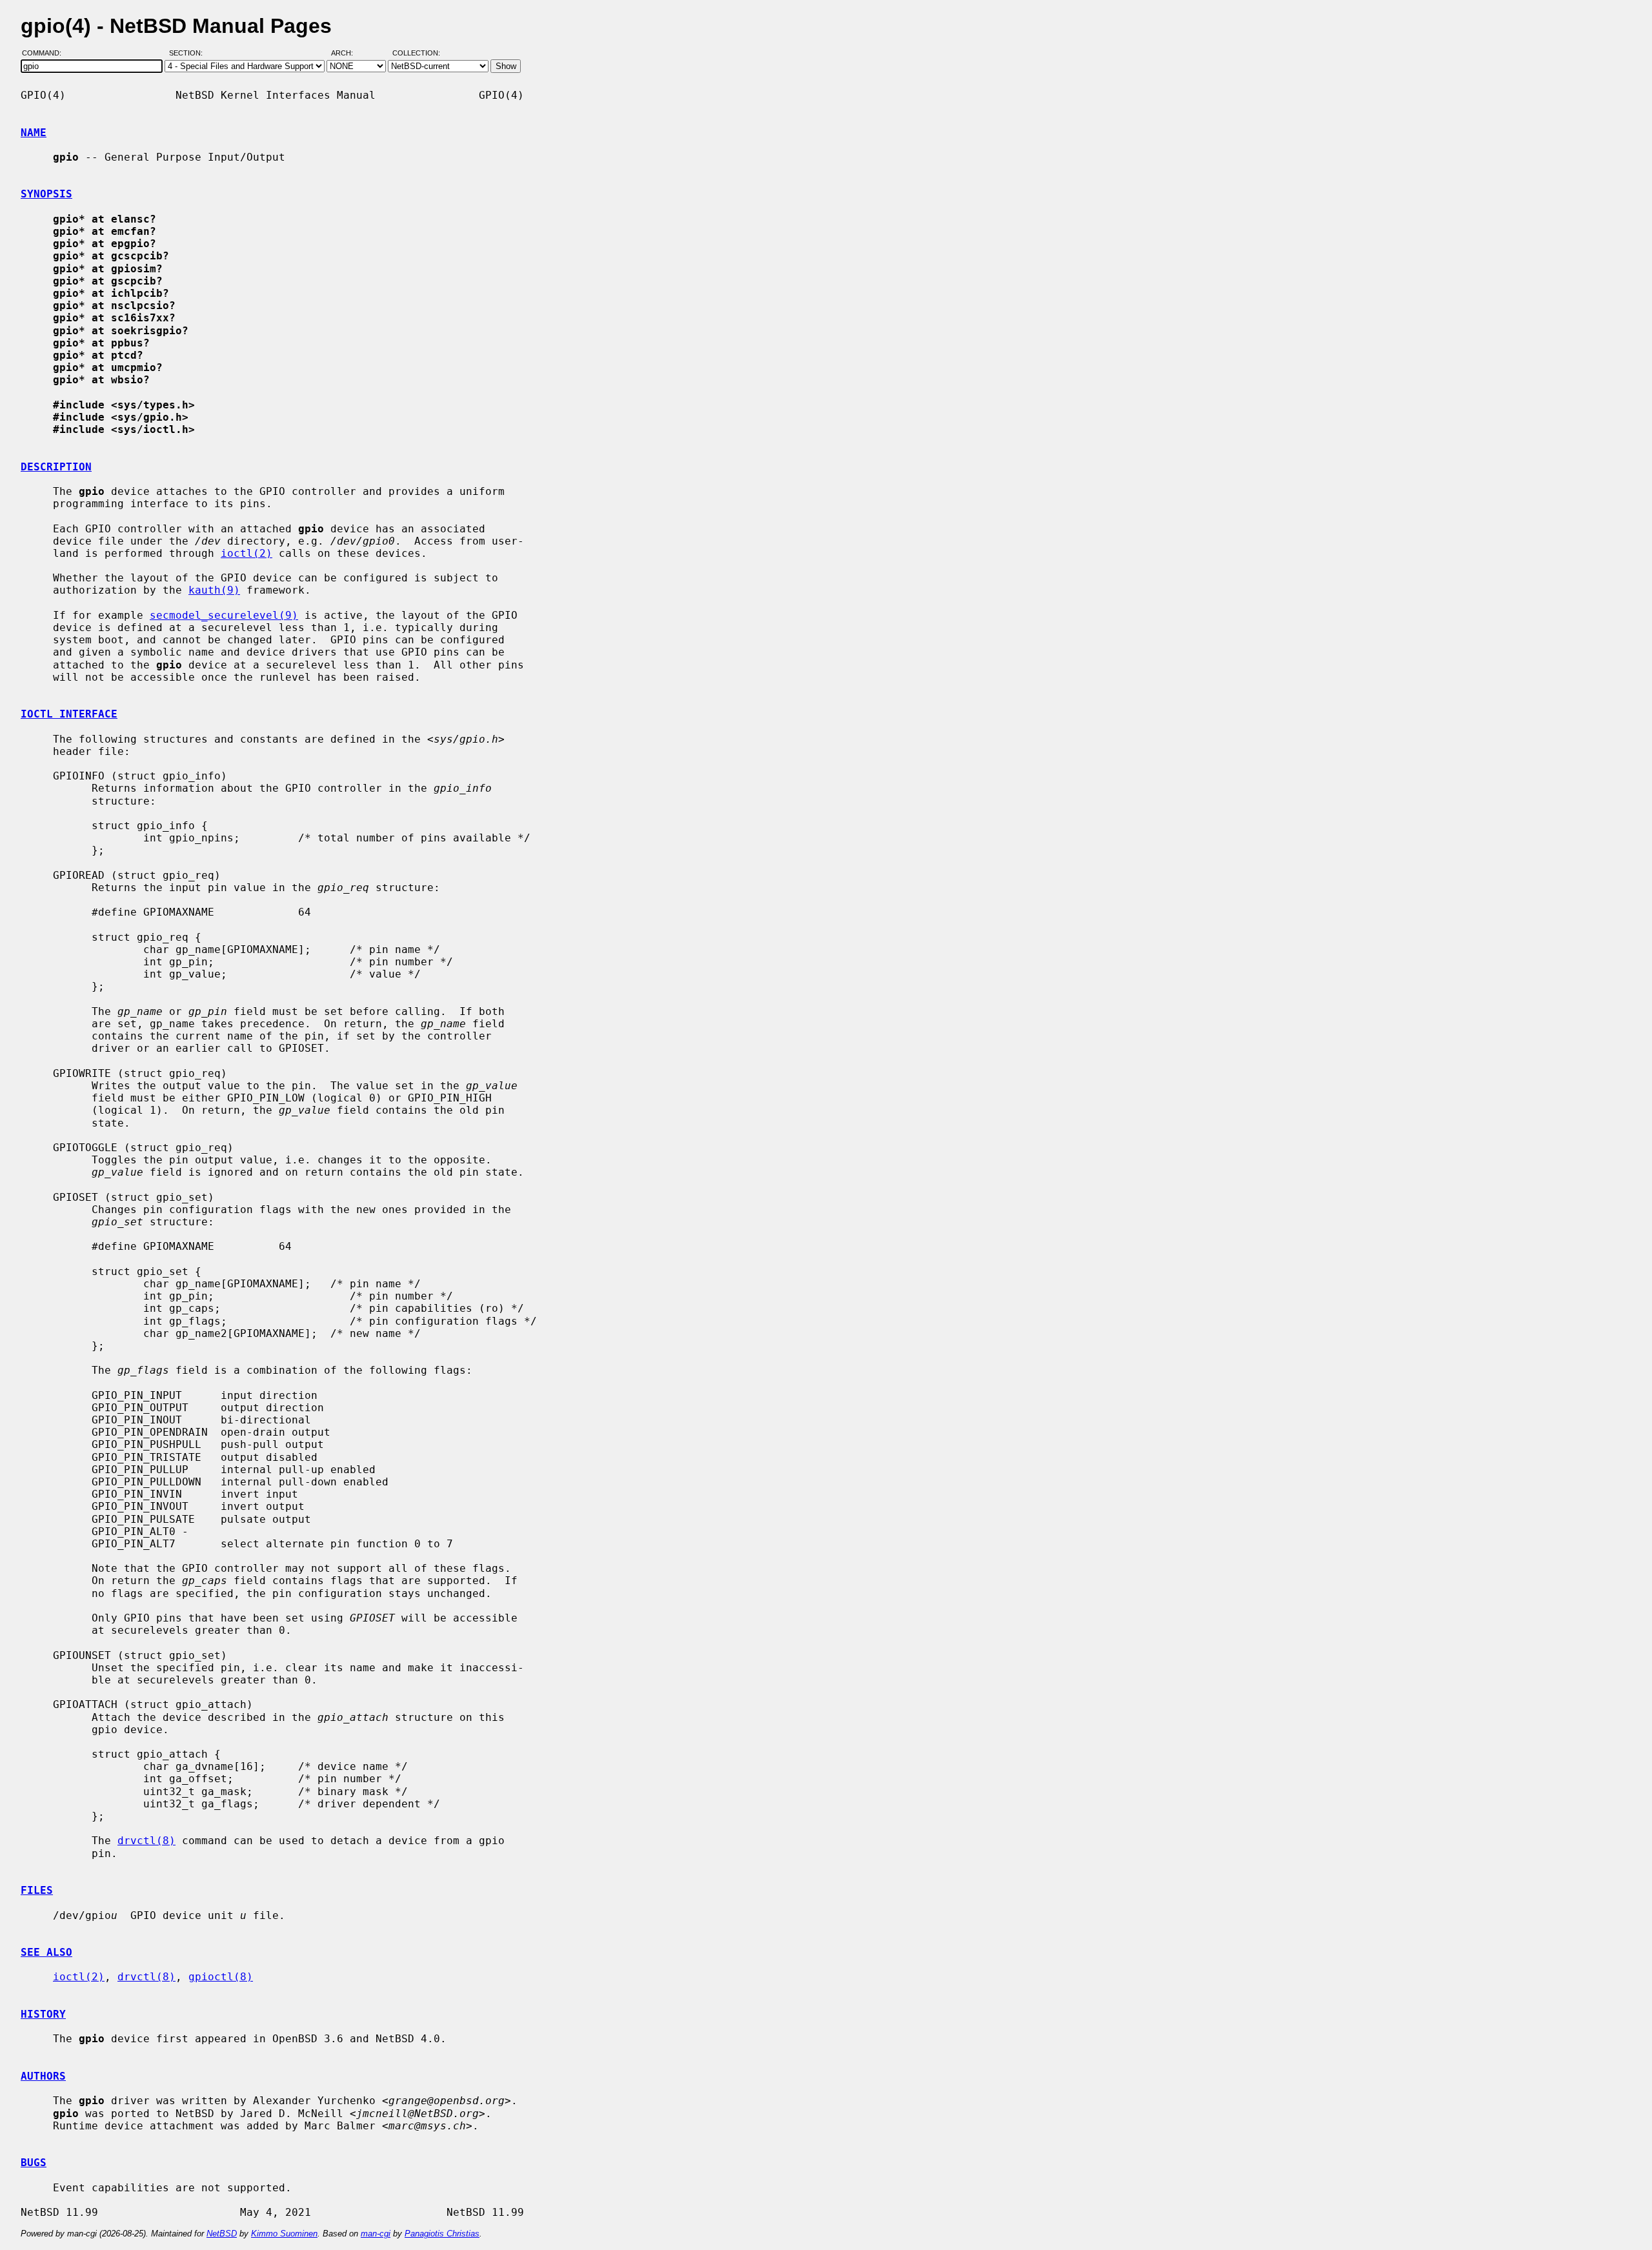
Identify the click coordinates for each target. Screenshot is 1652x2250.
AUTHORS (43, 2076)
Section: (189, 54)
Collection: (416, 54)
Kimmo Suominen (284, 2234)
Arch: (348, 54)
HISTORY (43, 2014)
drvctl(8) (146, 1841)
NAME (34, 133)
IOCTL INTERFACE (69, 714)
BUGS (34, 2163)
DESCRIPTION (56, 467)
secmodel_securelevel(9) (224, 615)
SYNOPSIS (46, 194)
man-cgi (376, 2234)
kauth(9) (214, 590)
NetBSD (222, 2234)
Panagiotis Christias (442, 2234)
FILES (37, 1890)
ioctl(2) (247, 553)
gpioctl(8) (221, 1977)
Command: (45, 54)
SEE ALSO (46, 1952)
